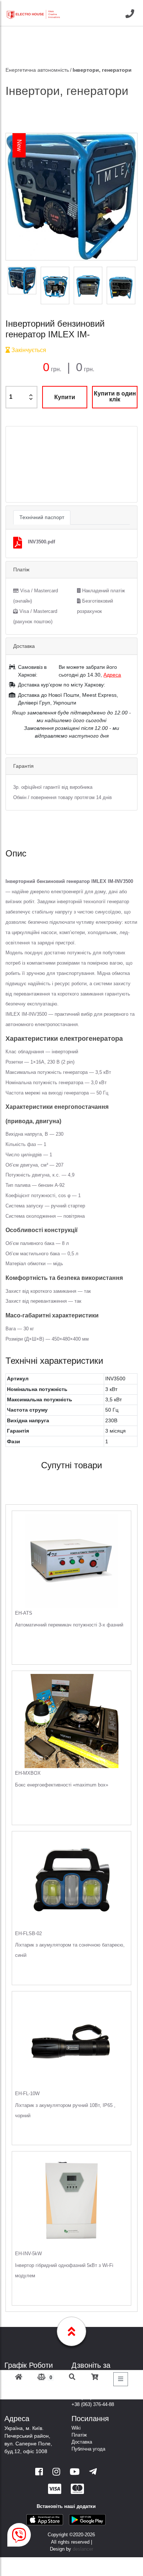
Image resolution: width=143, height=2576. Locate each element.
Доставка (82, 2442)
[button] (16, 464)
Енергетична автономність (37, 70)
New (19, 146)
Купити (65, 397)
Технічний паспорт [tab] (42, 517)
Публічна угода (88, 2449)
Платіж (79, 2435)
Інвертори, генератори (102, 70)
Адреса (112, 675)
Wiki (76, 2428)
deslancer (83, 2549)
